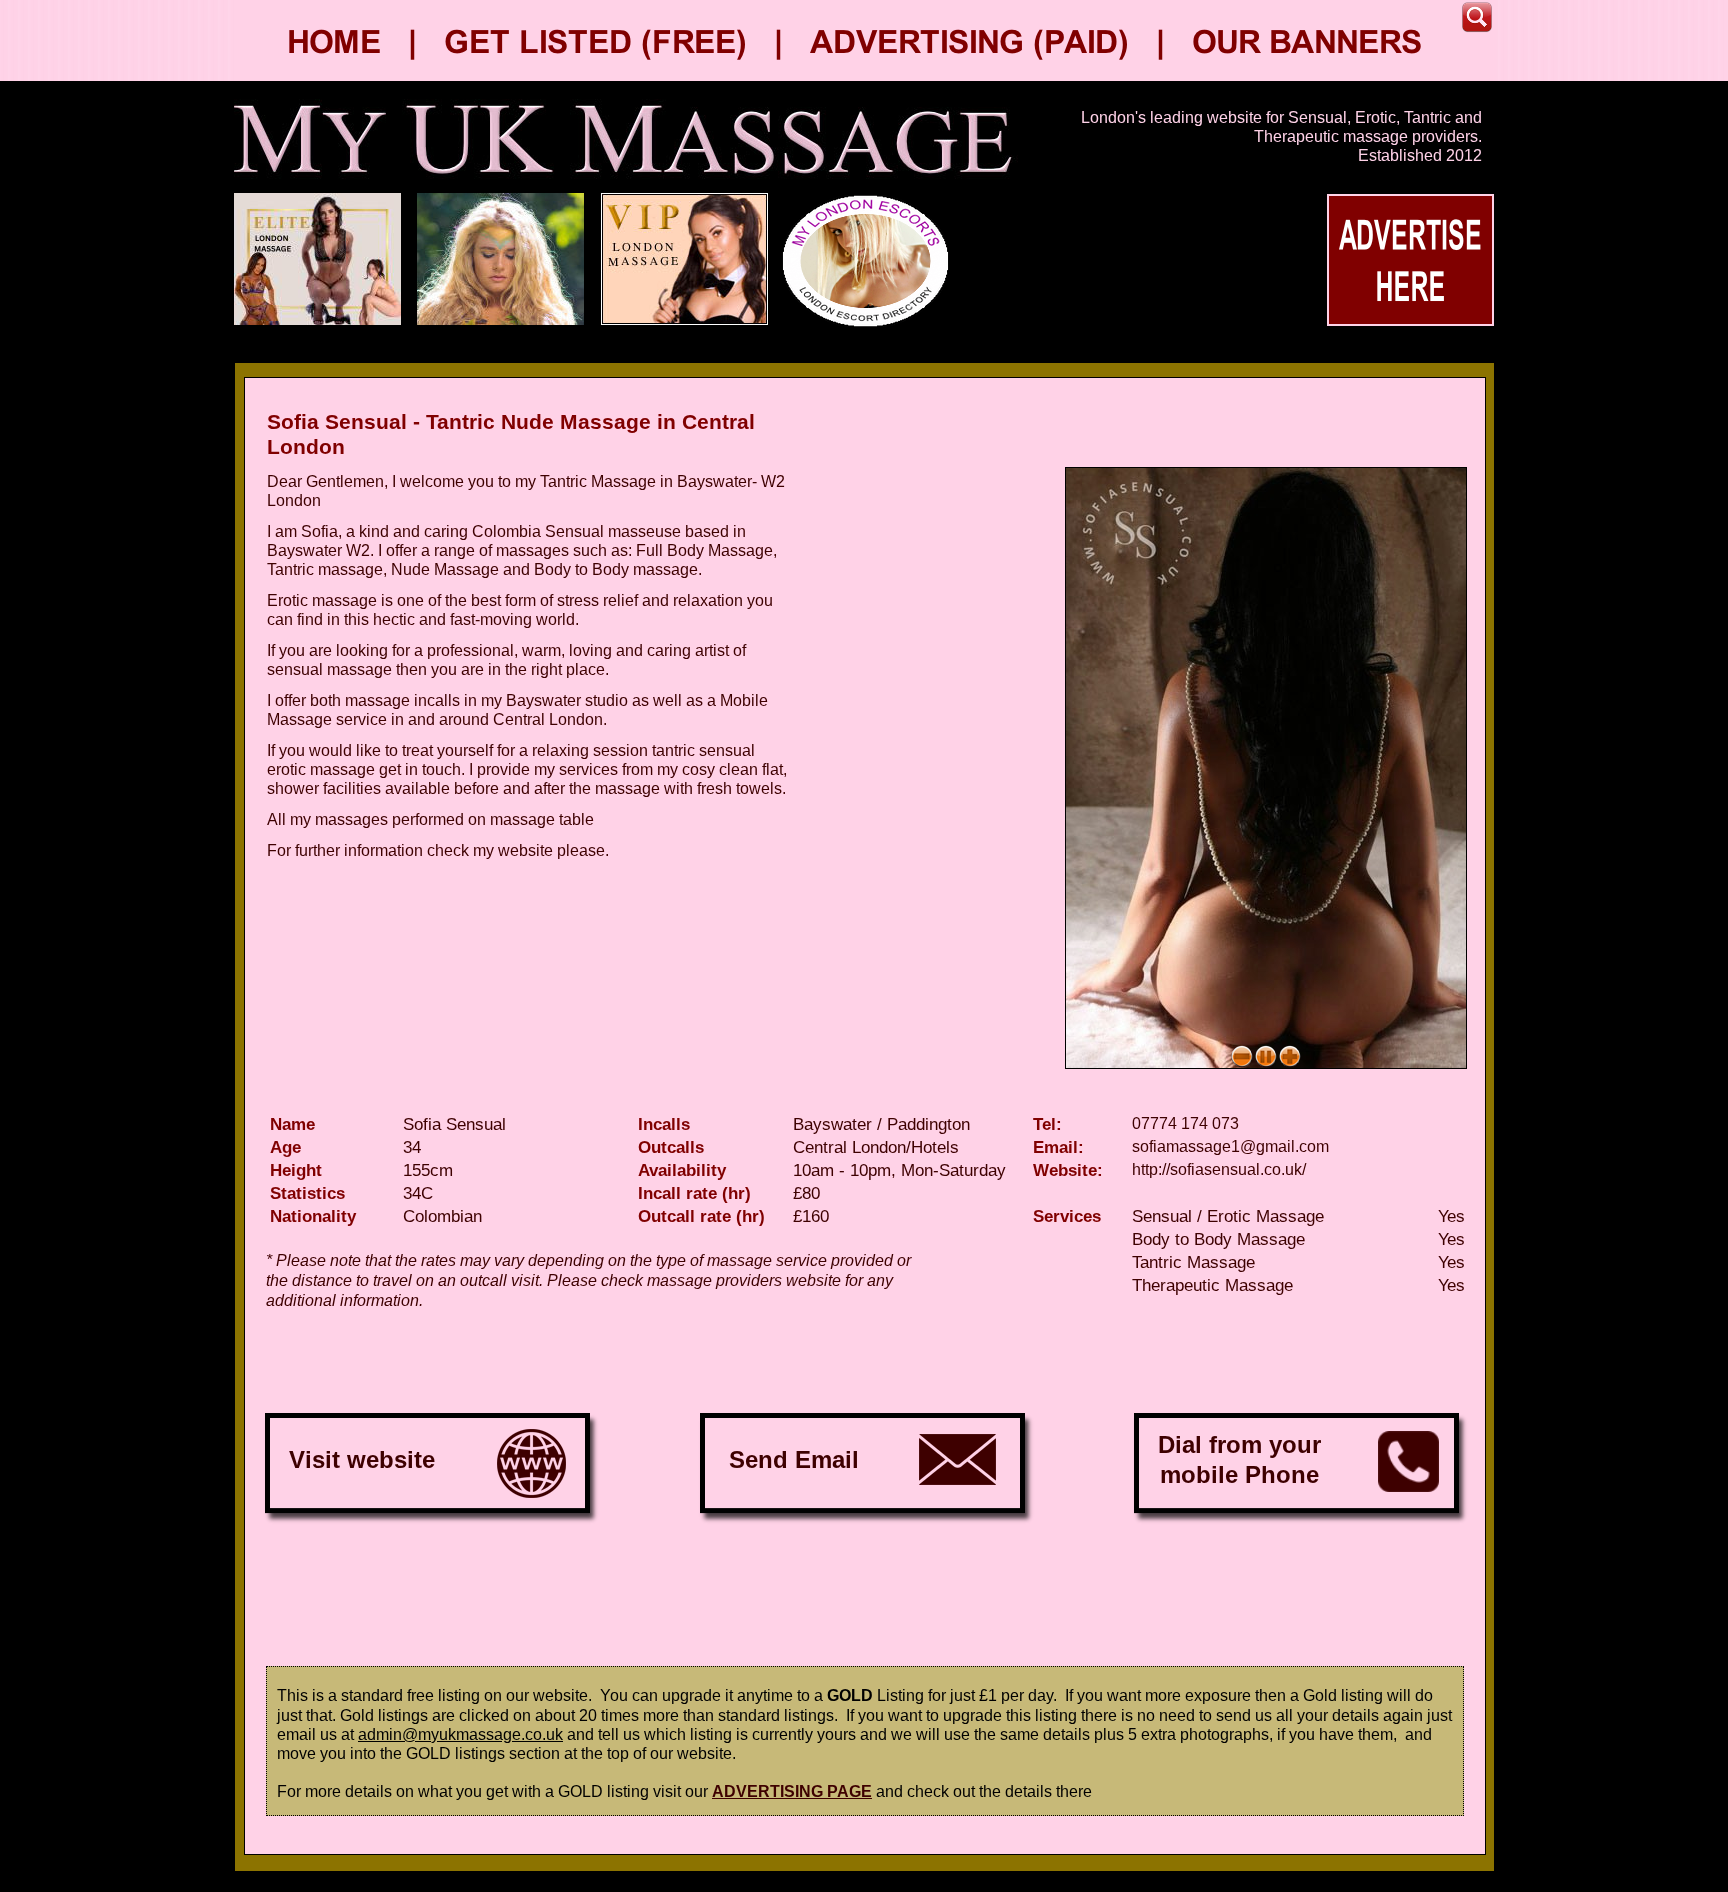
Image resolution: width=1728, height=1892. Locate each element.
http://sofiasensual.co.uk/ (1219, 1169)
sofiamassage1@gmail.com (1230, 1146)
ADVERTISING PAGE (792, 1791)
